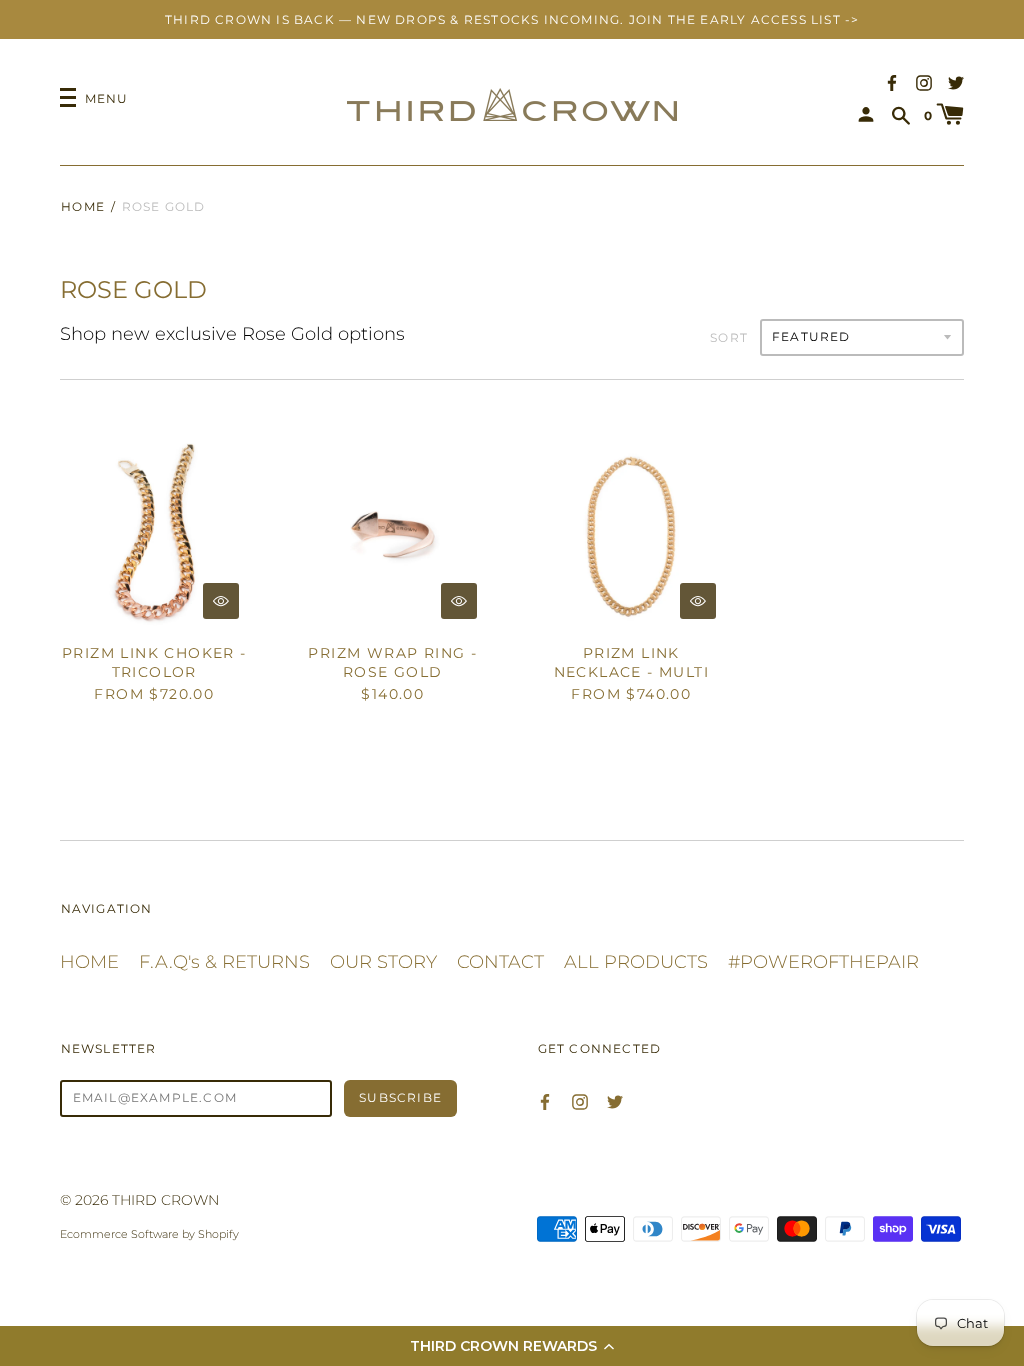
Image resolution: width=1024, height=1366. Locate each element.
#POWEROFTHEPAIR (823, 962)
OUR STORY (383, 962)
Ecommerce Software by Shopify (149, 1234)
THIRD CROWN (165, 1200)
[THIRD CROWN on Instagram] (924, 81)
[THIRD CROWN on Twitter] (956, 81)
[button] (512, 1346)
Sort (729, 337)
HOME (89, 962)
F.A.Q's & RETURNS (224, 962)
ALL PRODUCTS (636, 962)
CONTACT (500, 962)
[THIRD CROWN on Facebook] (892, 81)
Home (83, 206)
